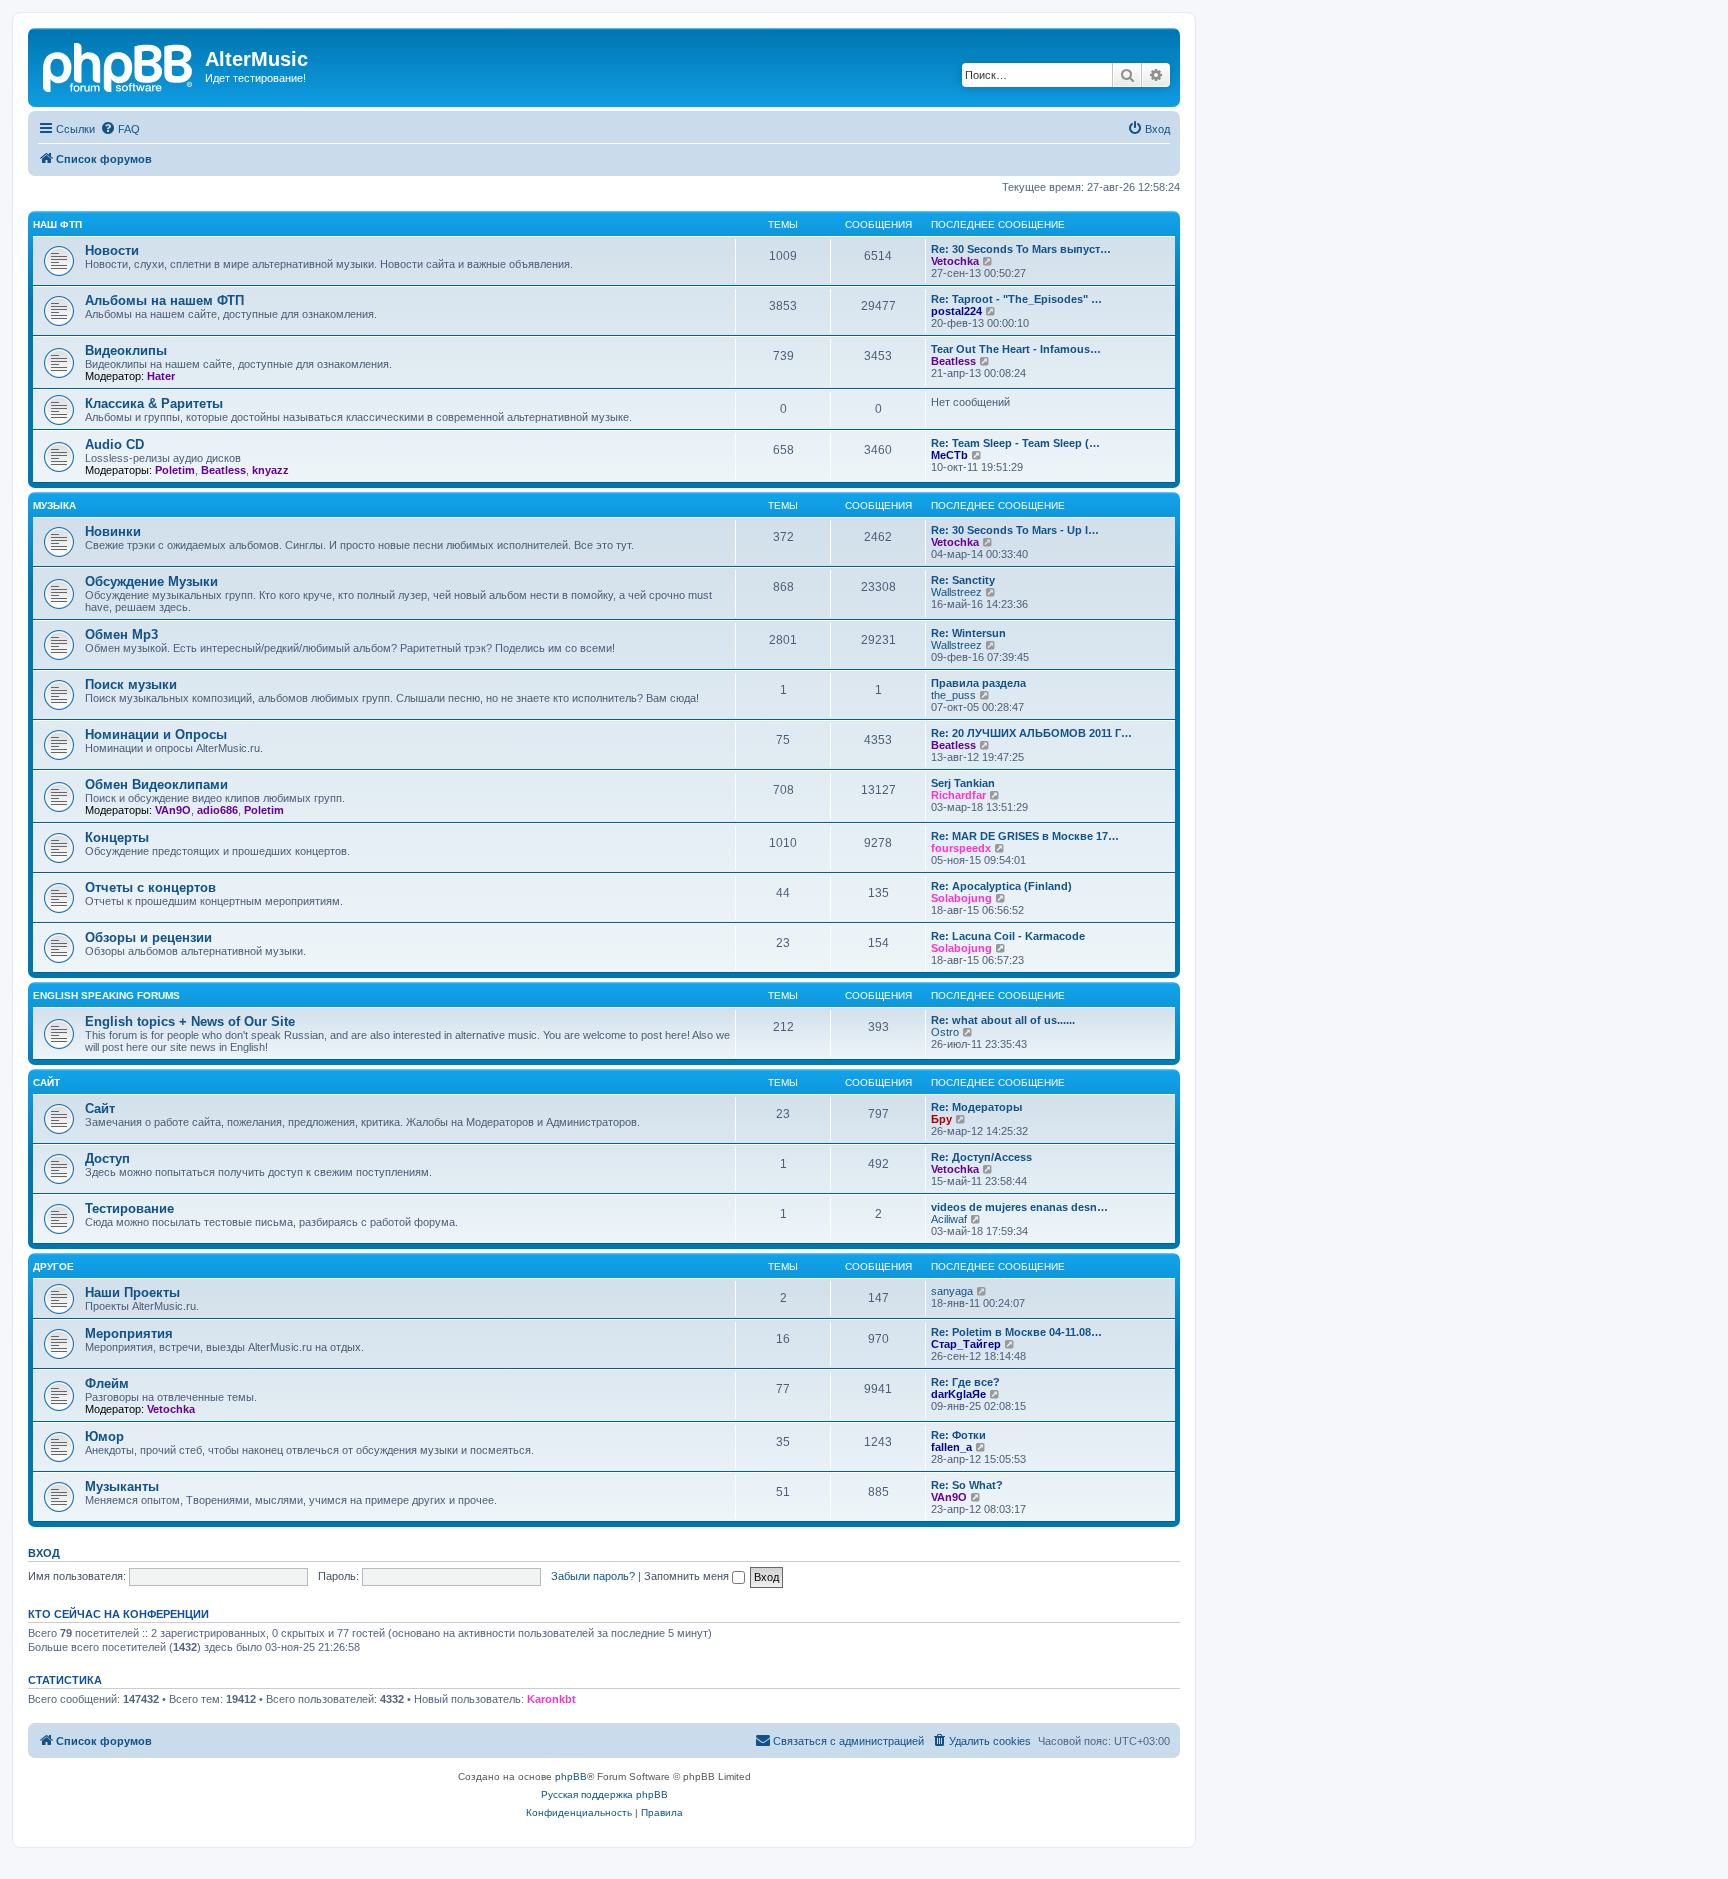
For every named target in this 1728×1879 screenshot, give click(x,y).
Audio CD (114, 444)
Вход (44, 1553)
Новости (112, 250)
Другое (53, 1266)
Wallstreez (956, 592)
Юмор (104, 1436)
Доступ (107, 1158)
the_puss (953, 695)
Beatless (953, 361)
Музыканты (122, 1486)
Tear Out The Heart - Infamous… (1016, 349)
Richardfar (958, 795)
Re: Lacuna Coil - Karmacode (1008, 936)
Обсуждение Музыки (151, 581)
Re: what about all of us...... (1003, 1020)
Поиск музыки (131, 684)
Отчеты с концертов (150, 887)
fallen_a (951, 1447)
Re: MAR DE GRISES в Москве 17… (1025, 836)
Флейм (107, 1383)
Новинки (113, 531)
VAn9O (173, 810)
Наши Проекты (132, 1292)
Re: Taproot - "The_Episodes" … (1016, 299)
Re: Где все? (965, 1382)
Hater (161, 376)
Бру (941, 1119)
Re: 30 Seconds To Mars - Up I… (1015, 530)
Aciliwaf (949, 1219)
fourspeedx (961, 848)
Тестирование (129, 1208)
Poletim (175, 470)
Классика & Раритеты (154, 403)
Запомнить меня (688, 1576)
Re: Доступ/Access (981, 1157)
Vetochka (955, 261)
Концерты (117, 837)
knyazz (270, 470)
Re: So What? (967, 1485)
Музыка (54, 505)
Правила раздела (978, 683)
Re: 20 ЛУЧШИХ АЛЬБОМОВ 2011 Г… (1031, 733)
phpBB (571, 1776)
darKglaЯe (958, 1394)
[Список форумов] (119, 65)
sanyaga (952, 1291)
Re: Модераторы (976, 1107)
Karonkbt (551, 1699)
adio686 (217, 810)
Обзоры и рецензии (148, 937)
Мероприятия (129, 1333)
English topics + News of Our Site (190, 1021)
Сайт (46, 1082)
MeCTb (949, 455)
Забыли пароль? (593, 1576)
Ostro (945, 1032)
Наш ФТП (57, 224)
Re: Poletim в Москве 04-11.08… (1016, 1332)
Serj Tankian (963, 783)
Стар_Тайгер (966, 1344)
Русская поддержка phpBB (604, 1794)
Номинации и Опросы (156, 734)
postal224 (956, 311)
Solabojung (961, 898)
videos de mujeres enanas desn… (1019, 1207)
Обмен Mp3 (121, 634)
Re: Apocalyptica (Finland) (1001, 886)
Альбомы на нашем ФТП (164, 300)
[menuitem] (120, 129)
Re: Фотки (958, 1435)
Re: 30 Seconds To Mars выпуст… (1021, 249)
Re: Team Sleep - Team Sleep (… (1015, 443)
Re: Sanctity (963, 580)
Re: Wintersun (968, 633)
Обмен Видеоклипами (156, 784)
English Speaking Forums (106, 995)
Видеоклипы (126, 350)
